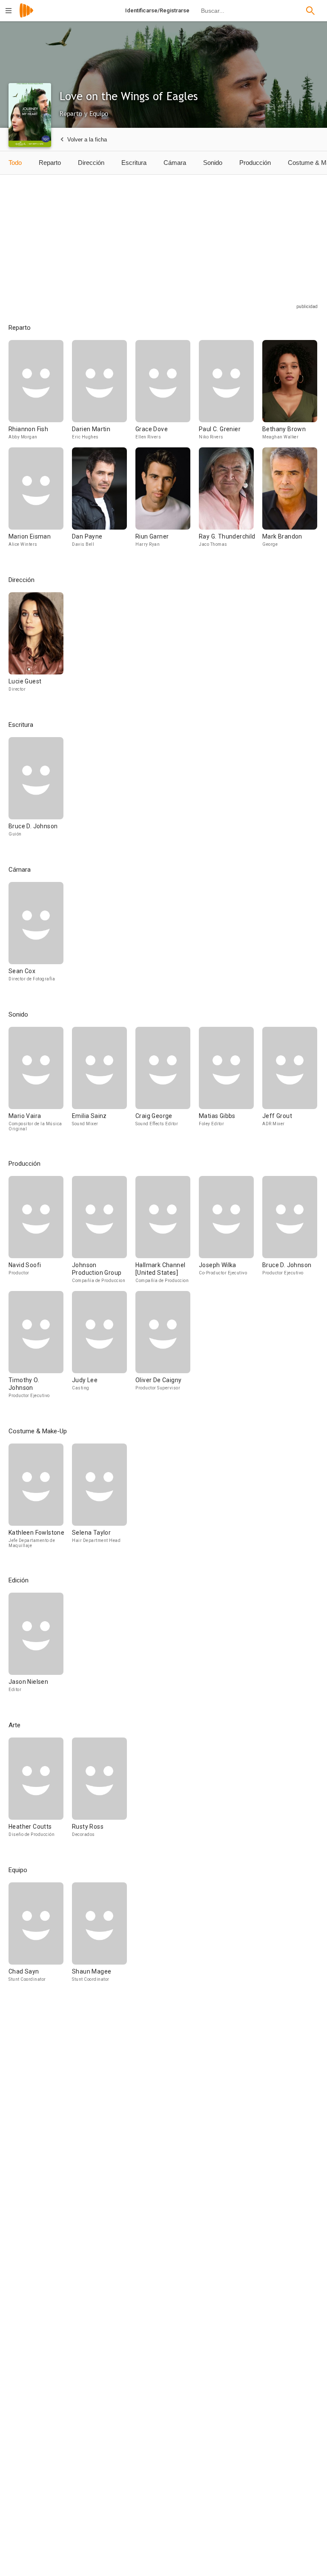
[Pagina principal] (26, 16)
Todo (15, 163)
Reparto (50, 163)
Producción (255, 163)
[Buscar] (310, 11)
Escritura (134, 163)
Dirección (91, 163)
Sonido (213, 163)
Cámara (175, 163)
